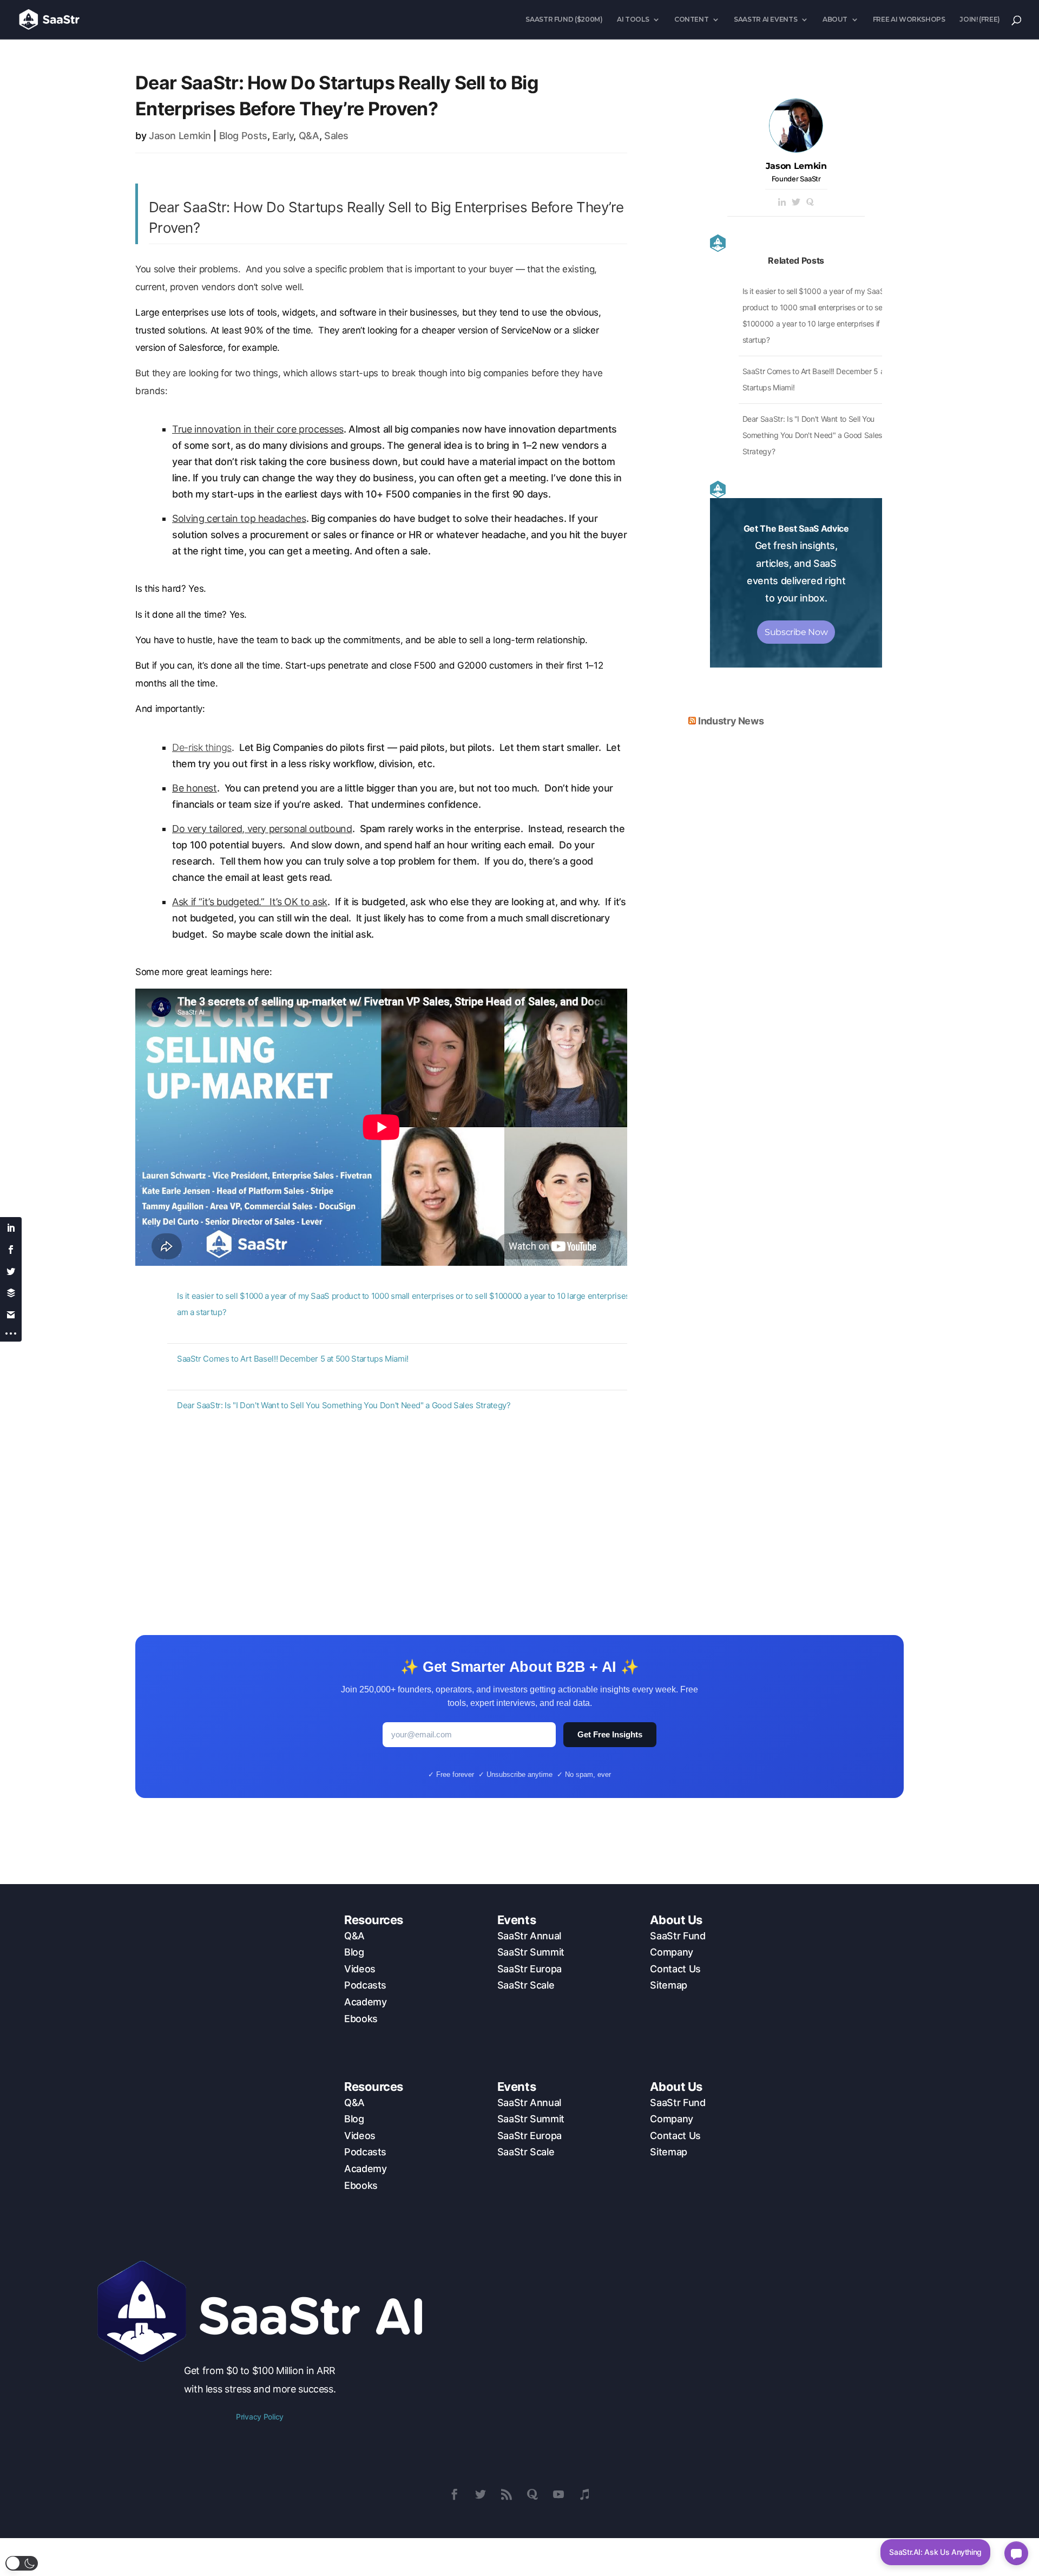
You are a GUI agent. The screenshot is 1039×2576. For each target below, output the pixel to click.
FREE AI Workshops (909, 19)
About (835, 19)
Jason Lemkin (180, 136)
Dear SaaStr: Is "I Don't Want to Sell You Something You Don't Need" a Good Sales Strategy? (344, 1405)
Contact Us (675, 1969)
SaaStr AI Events (765, 19)
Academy (365, 2002)
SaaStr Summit (531, 1952)
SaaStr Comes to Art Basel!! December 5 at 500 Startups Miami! (293, 1359)
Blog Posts (243, 136)
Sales (336, 136)
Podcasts (365, 1985)
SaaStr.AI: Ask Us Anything (935, 2552)
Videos (360, 1969)
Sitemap (668, 1985)
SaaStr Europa (530, 1969)
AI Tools (633, 19)
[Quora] (810, 203)
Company (671, 1952)
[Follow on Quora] (532, 2494)
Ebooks (361, 2019)
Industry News (731, 721)
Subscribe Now (796, 632)
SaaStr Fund (678, 1936)
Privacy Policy (260, 2417)
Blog (354, 1952)
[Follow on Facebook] (455, 2494)
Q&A (309, 136)
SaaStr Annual (529, 1936)
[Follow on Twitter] (481, 2494)
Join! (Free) (980, 19)
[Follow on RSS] (507, 2494)
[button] (22, 2563)
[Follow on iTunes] (584, 2494)
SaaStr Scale (526, 1985)
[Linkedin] (782, 203)
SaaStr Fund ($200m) (564, 19)
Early (283, 136)
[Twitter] (796, 203)
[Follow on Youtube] (558, 2494)
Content (691, 19)
